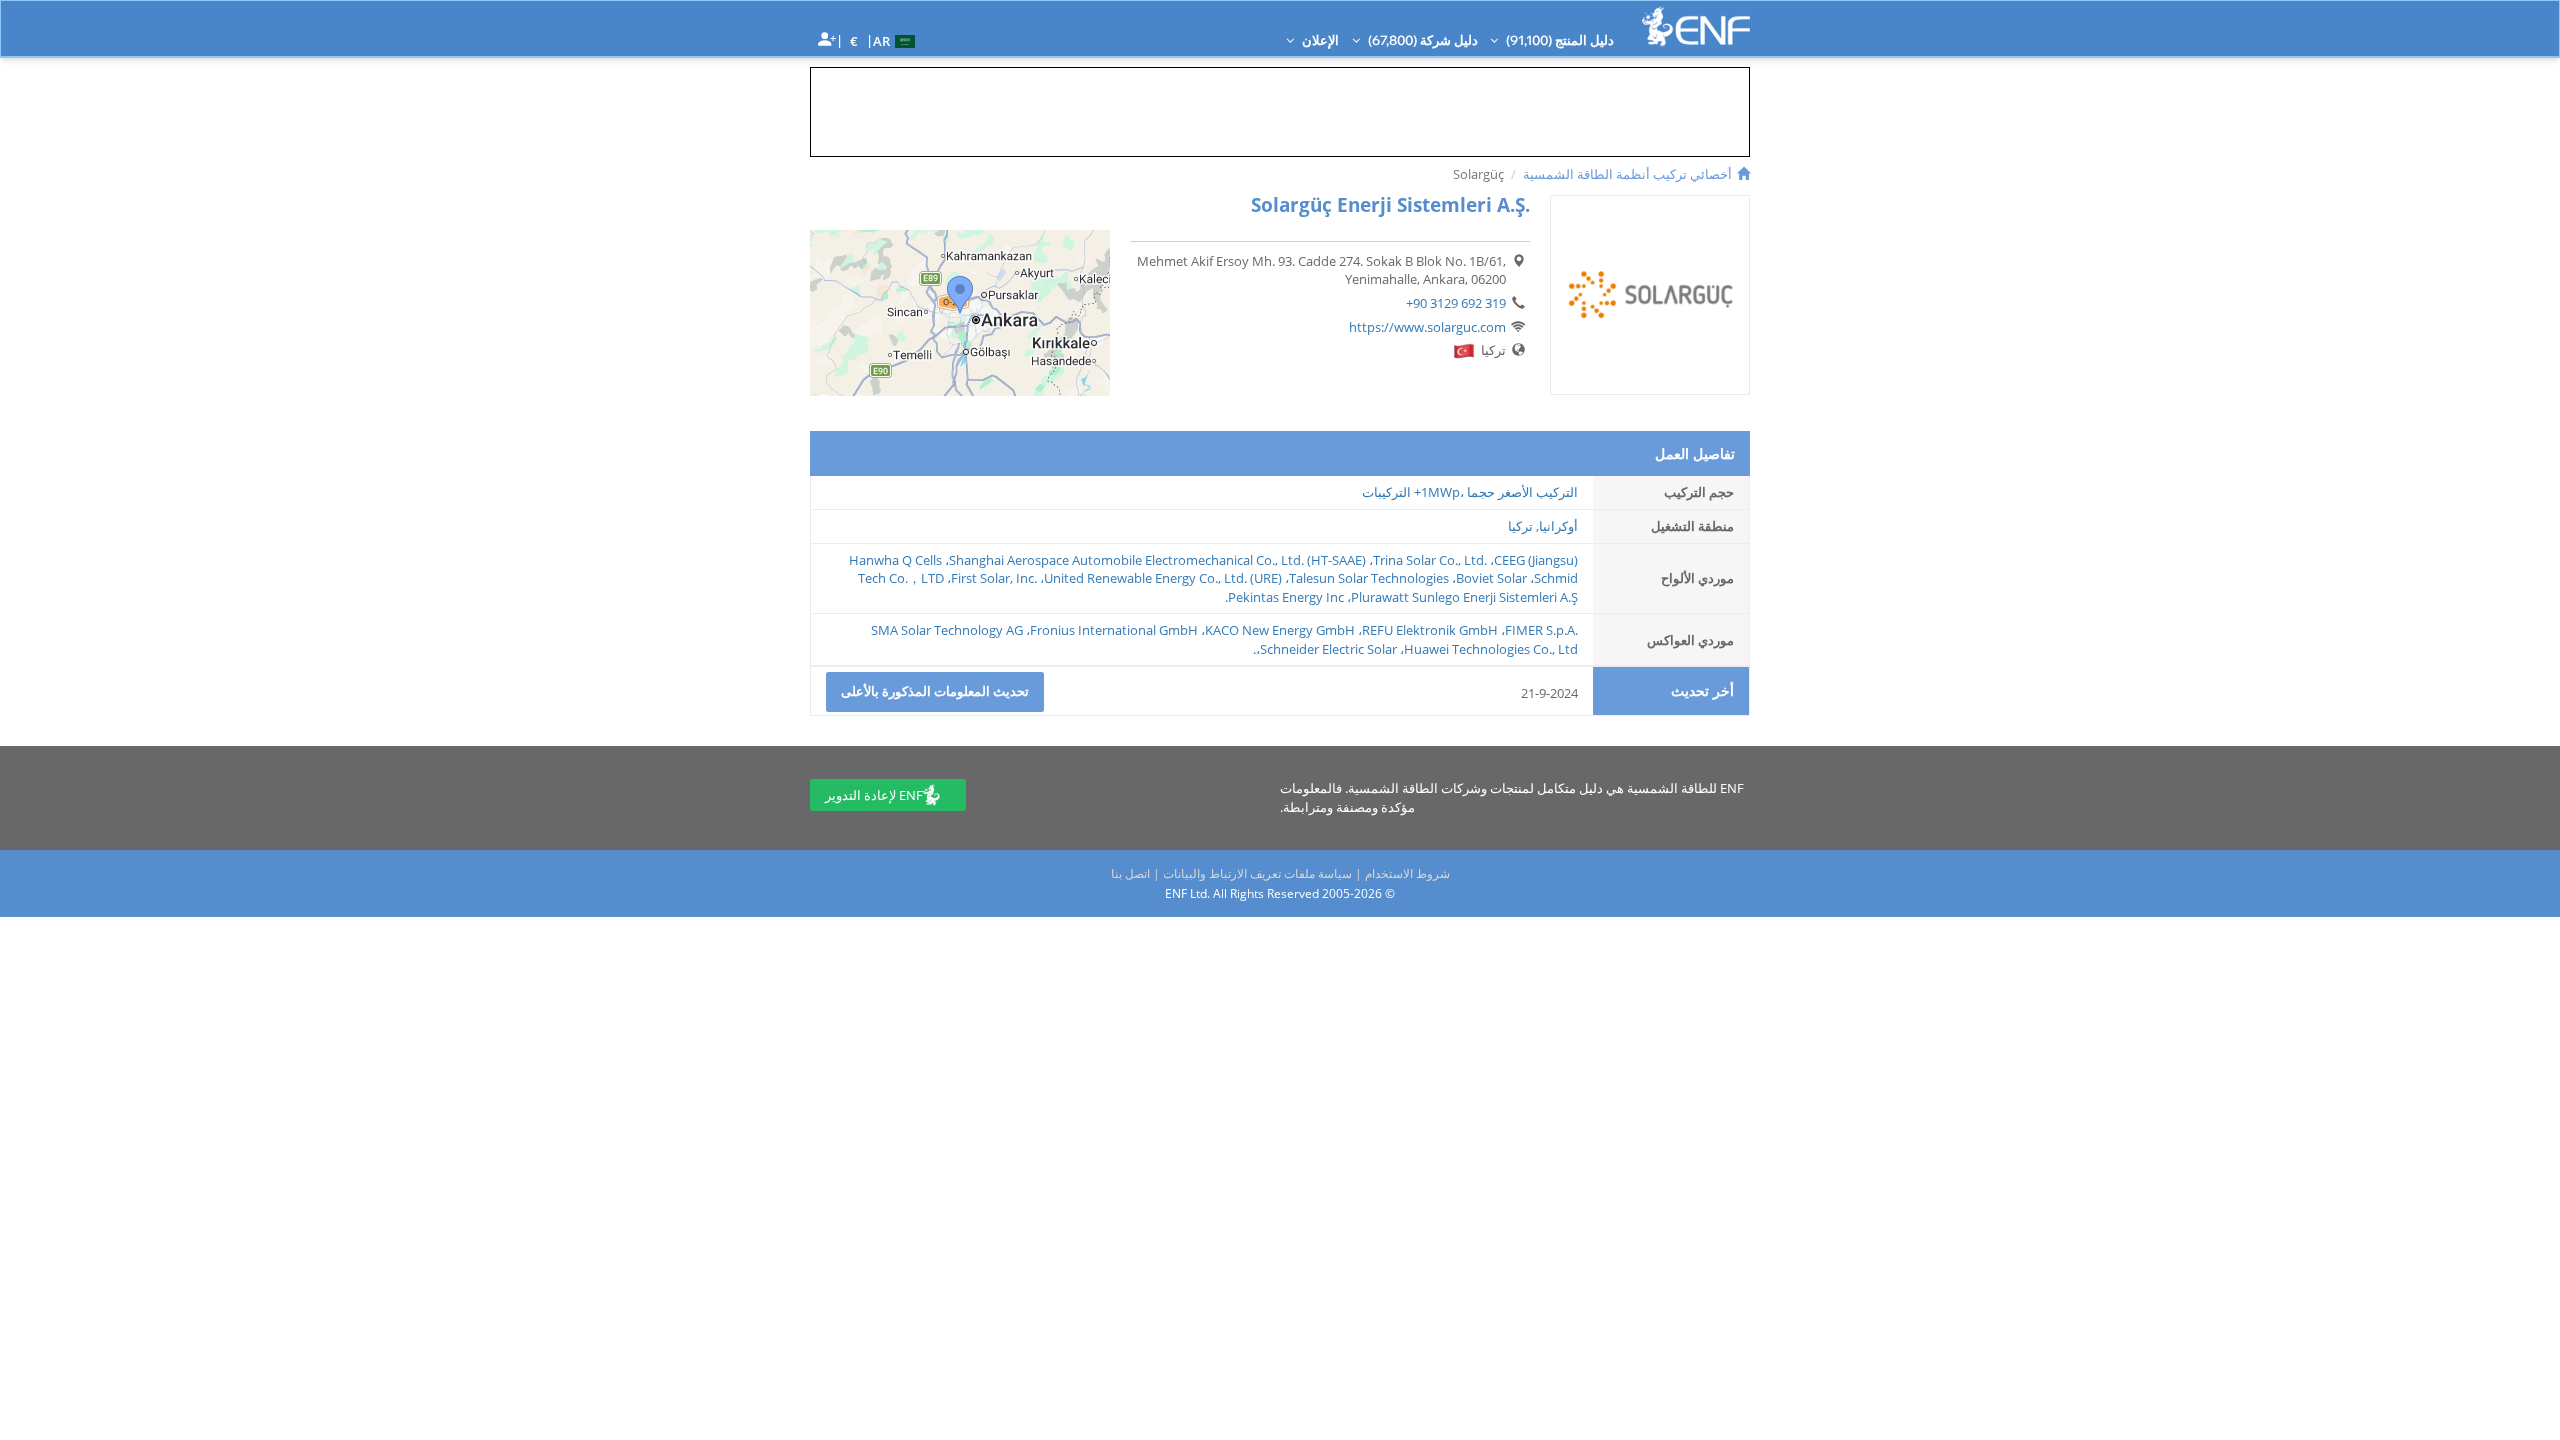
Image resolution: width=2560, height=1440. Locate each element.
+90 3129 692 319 (1456, 303)
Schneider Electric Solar (1328, 649)
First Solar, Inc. (994, 578)
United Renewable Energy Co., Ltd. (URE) (1163, 578)
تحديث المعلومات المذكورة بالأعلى (935, 691)
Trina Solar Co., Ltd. (1430, 560)
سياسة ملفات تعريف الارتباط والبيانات (1257, 873)
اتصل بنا (1130, 873)
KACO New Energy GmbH (1280, 630)
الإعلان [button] (1319, 40)
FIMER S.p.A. (1541, 630)
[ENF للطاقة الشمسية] (1696, 26)
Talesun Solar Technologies (1369, 578)
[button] (896, 40)
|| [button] (854, 40)
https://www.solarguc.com (1427, 327)
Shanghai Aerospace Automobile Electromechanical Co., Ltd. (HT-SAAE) (1157, 560)
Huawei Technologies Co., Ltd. (1415, 649)
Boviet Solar (1491, 578)
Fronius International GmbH (1114, 630)
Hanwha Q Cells (895, 560)
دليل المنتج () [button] (1558, 40)
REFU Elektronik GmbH (1430, 630)
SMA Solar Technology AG (947, 630)
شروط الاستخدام (1407, 873)
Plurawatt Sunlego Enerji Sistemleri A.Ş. (1401, 597)
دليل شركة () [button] (1421, 40)
